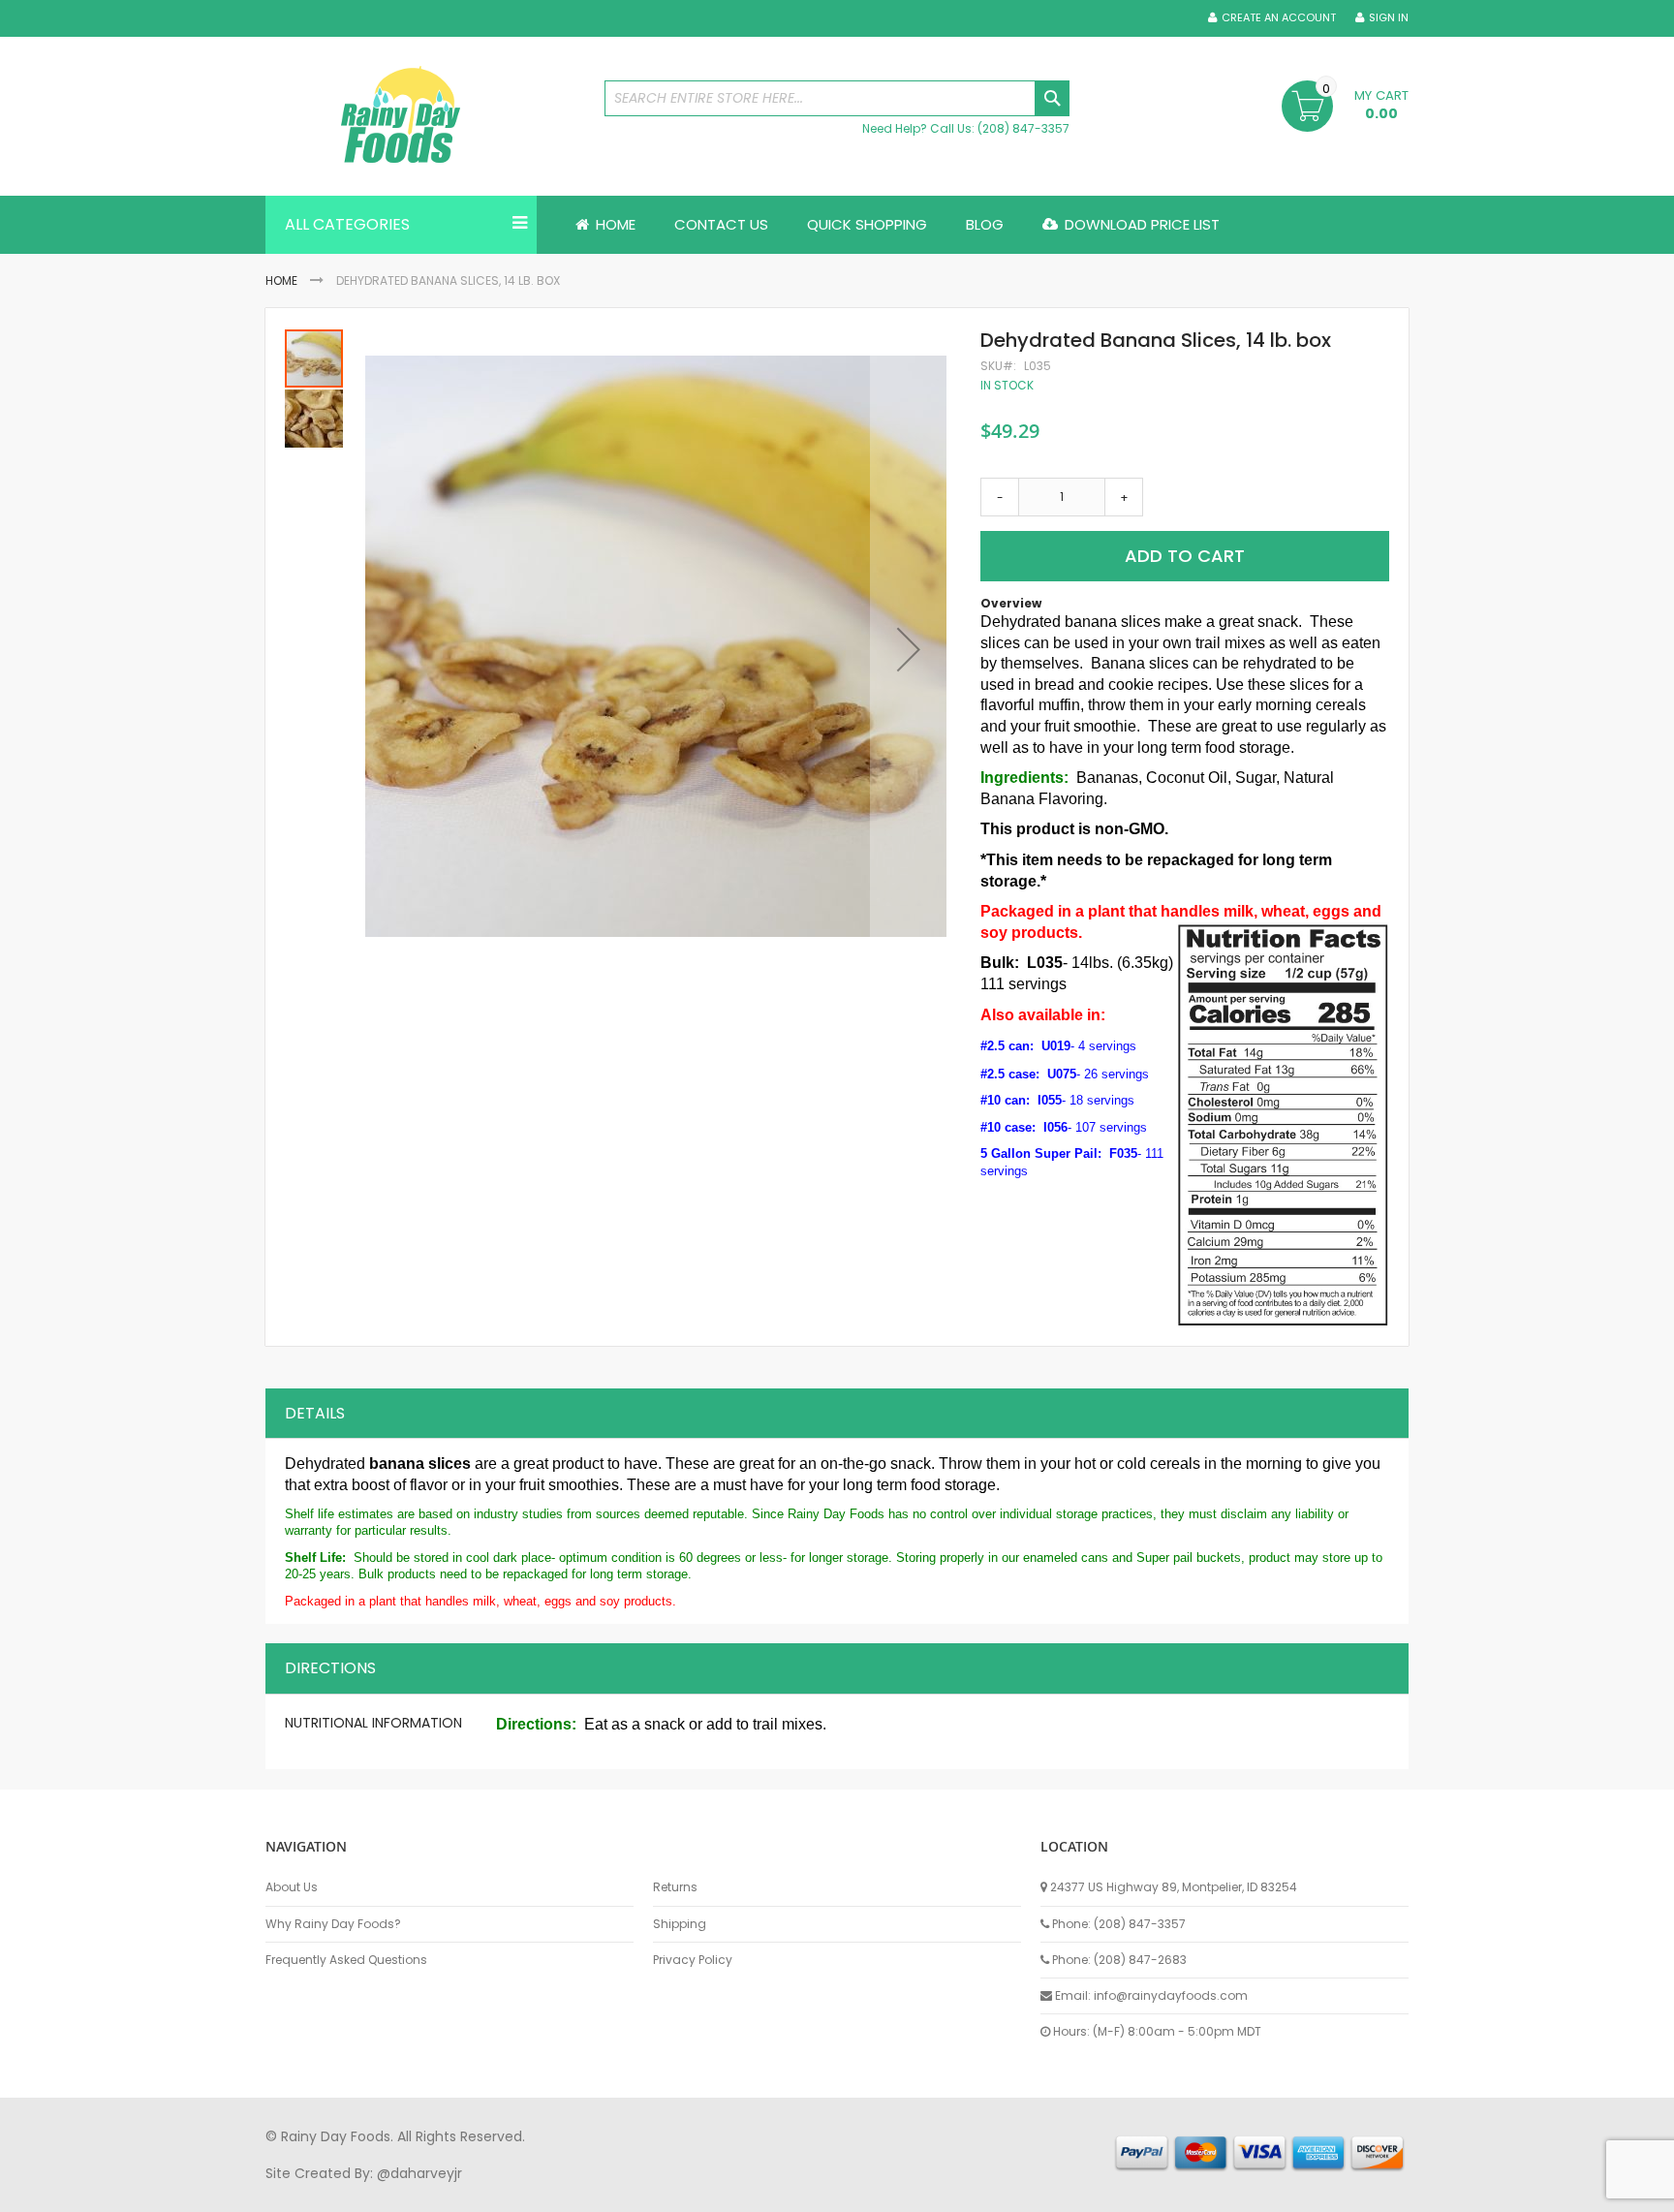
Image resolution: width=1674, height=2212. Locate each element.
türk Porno (702, 2192)
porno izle (372, 2192)
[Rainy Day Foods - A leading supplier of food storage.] (425, 116)
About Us (292, 1887)
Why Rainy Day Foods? (333, 1924)
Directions (330, 1668)
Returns (675, 1887)
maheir (432, 2192)
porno (285, 2192)
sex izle (640, 2192)
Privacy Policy (693, 1960)
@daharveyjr (419, 2173)
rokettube (976, 2192)
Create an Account (1279, 18)
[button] (909, 649)
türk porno (904, 2192)
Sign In (1389, 18)
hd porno (582, 2192)
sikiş (322, 2192)
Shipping (680, 1924)
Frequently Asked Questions (346, 1960)
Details (315, 1413)
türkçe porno (504, 2192)
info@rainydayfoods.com (1171, 1995)
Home (281, 280)
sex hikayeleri (1058, 2192)
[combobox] (837, 98)
